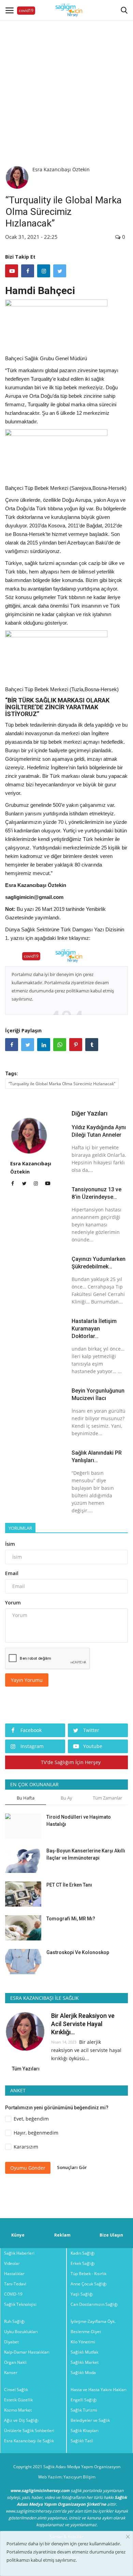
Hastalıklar (14, 2274)
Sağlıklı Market (85, 2362)
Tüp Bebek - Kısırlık (88, 2274)
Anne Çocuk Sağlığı (89, 2284)
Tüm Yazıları (26, 2069)
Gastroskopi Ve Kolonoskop (78, 1952)
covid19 (26, 10)
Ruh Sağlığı (14, 2321)
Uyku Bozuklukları (21, 2332)
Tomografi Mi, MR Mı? (71, 1919)
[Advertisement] (66, 87)
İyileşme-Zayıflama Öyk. (93, 2321)
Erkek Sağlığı (83, 2263)
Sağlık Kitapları (85, 2431)
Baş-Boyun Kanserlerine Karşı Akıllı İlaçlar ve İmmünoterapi (86, 1854)
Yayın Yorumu (27, 1680)
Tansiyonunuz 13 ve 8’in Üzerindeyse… (97, 1193)
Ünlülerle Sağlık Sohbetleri (29, 2431)
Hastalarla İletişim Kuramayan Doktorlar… (94, 1329)
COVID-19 (13, 2294)
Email (12, 1573)
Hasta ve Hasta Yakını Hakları (99, 2390)
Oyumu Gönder (28, 2168)
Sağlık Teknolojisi (20, 2304)
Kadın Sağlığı (83, 2253)
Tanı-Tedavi (15, 2284)
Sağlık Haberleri (19, 2253)
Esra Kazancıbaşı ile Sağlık (29, 2441)
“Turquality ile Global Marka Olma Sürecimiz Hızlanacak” (62, 1084)
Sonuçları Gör (72, 2167)
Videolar (12, 2263)
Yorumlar (20, 1528)
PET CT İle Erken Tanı (69, 1885)
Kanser (11, 2373)
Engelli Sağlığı (84, 2400)
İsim (10, 1544)
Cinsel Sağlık (16, 2390)
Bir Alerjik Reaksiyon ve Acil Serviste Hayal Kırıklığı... (83, 2024)
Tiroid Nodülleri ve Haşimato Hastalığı (79, 1821)
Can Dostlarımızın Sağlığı (94, 2304)
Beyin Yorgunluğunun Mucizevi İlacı (98, 1394)
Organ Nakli (15, 2362)
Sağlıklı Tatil (82, 2441)
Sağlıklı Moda (83, 2373)
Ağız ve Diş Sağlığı (21, 2420)
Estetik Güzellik (18, 2400)
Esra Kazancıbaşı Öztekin (61, 169)
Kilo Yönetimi (83, 2342)
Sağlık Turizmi (84, 2410)
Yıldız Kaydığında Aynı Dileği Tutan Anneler (99, 1131)
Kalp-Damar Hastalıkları (27, 2352)
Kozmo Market (18, 2410)
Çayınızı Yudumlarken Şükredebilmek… (99, 1263)
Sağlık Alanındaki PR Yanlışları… (97, 1457)
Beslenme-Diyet (86, 2332)
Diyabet (11, 2342)
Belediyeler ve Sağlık (90, 2420)
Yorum (13, 1603)
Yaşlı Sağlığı (82, 2294)
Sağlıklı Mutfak (84, 2352)
